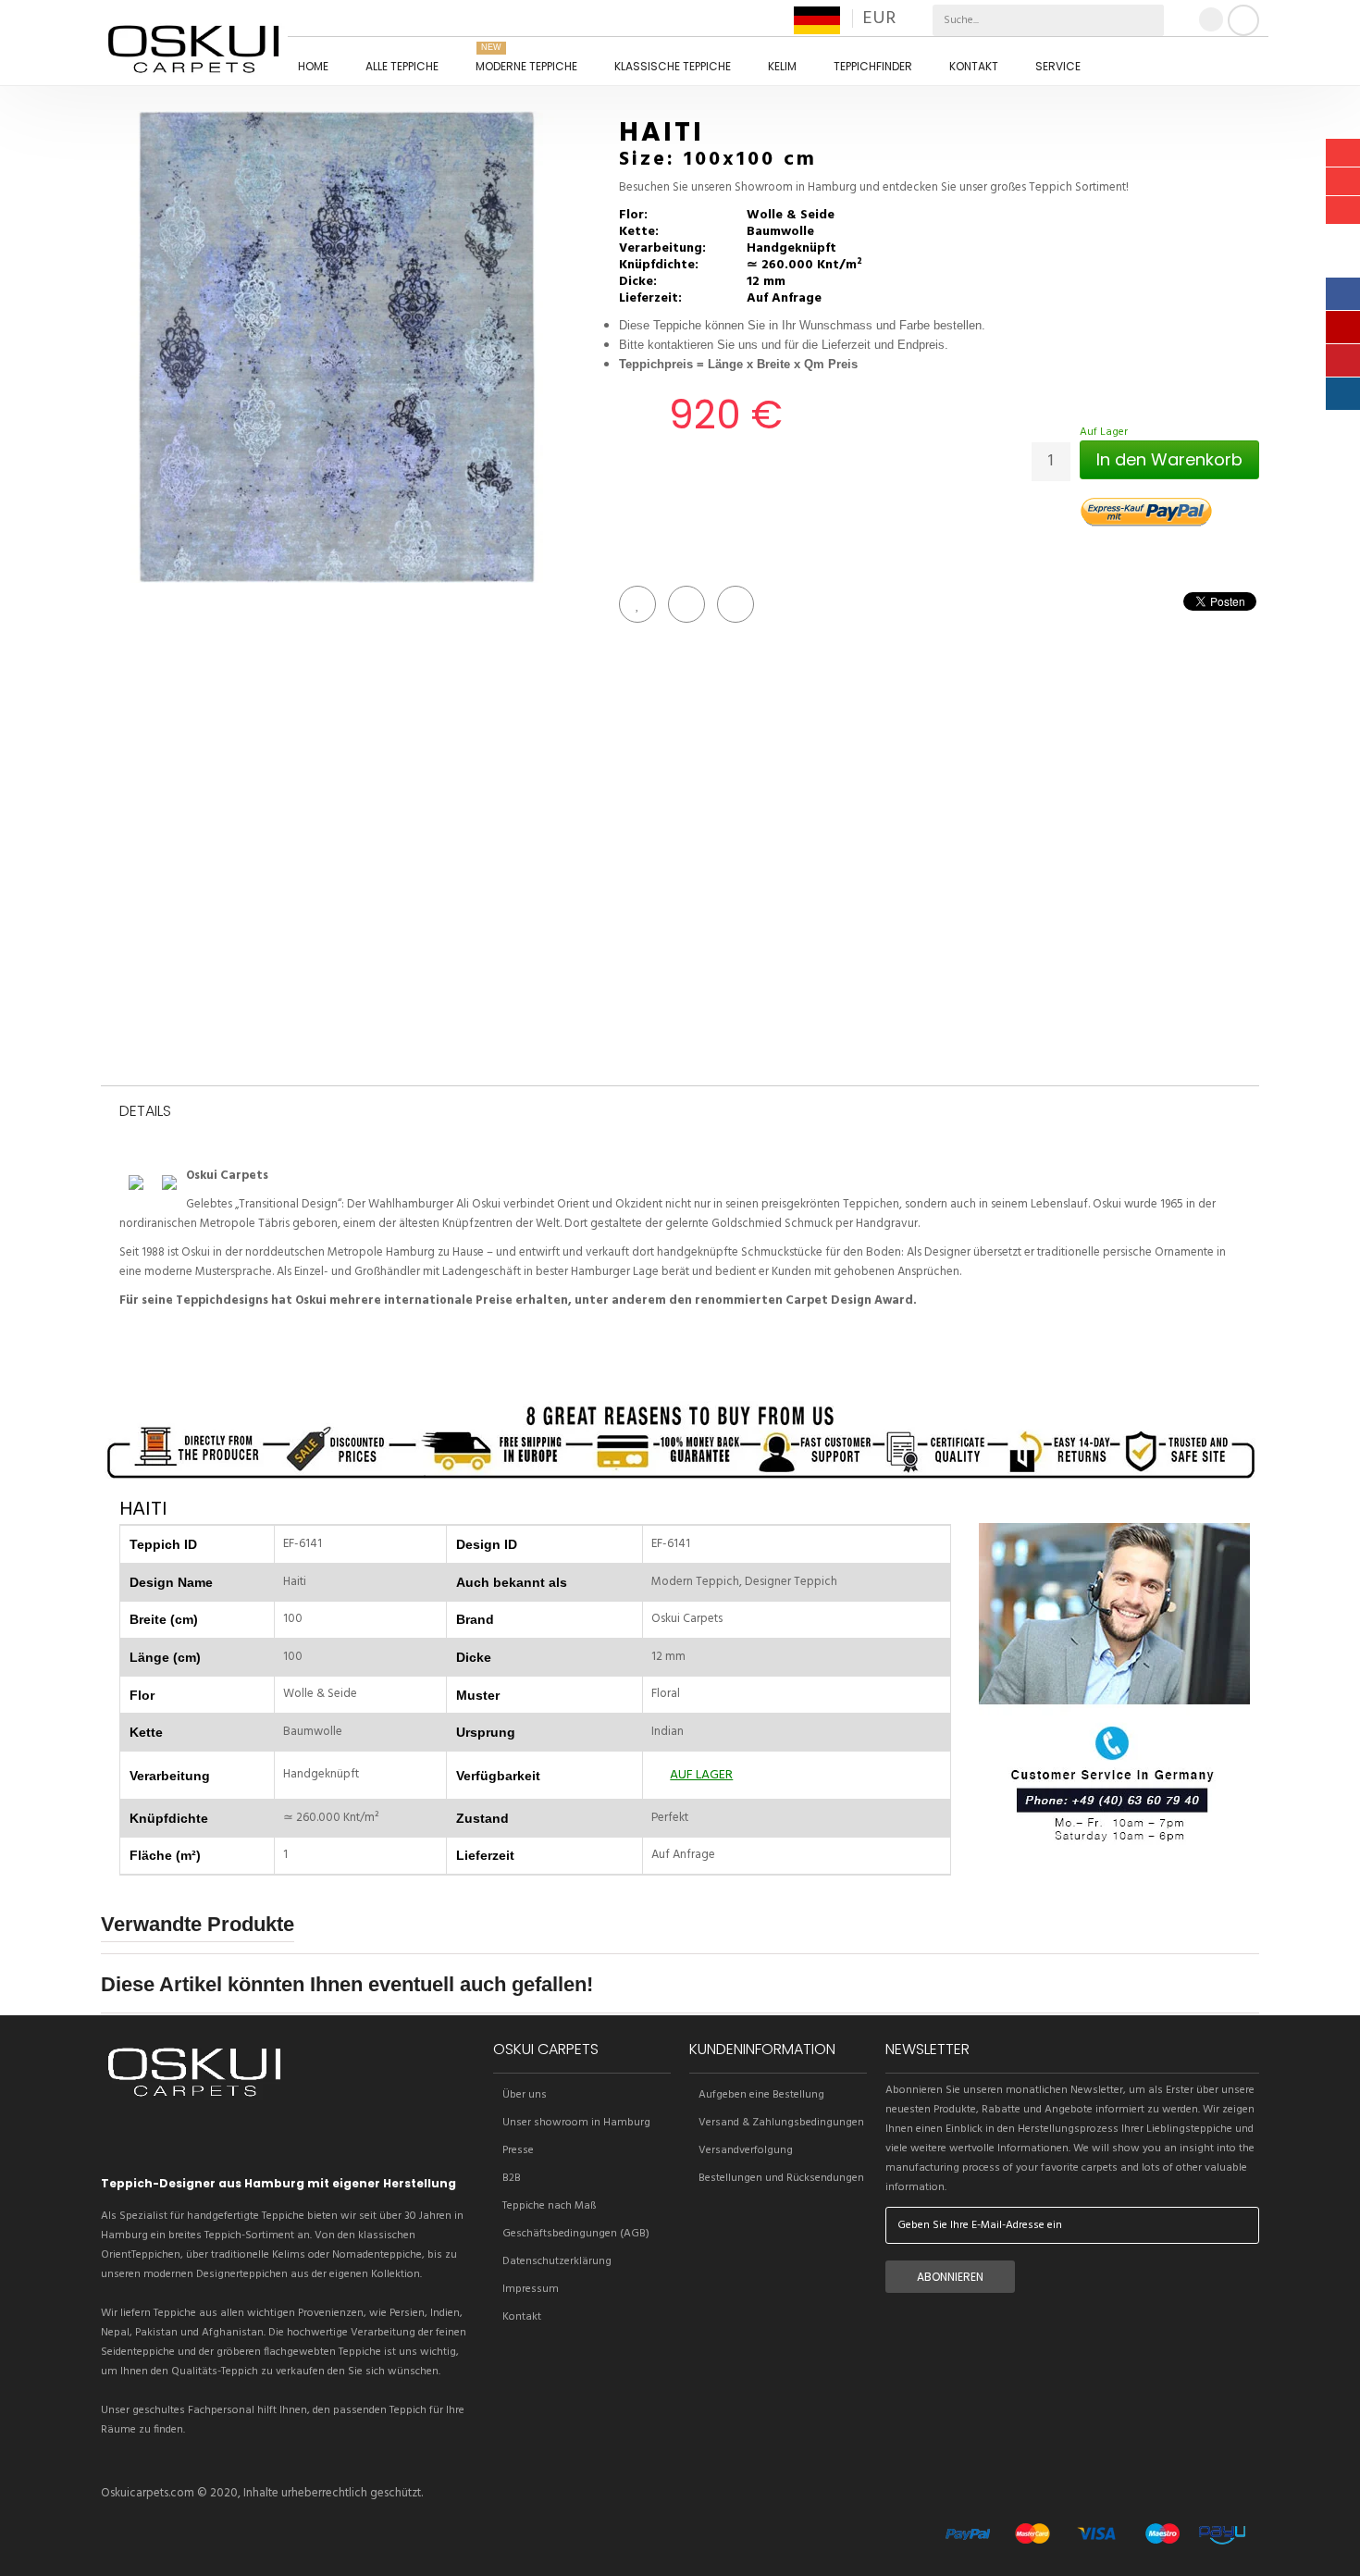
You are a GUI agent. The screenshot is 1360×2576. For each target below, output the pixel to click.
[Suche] (1148, 20)
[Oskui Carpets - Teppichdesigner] (193, 47)
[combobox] (1006, 20)
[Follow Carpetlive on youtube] (211, 2141)
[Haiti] (337, 347)
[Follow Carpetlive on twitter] (117, 2141)
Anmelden (1243, 20)
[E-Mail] (736, 604)
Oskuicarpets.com (148, 2493)
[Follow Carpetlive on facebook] (148, 2141)
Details (145, 1112)
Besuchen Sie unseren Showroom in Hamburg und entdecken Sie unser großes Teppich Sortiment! (874, 188)
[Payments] (1095, 2549)
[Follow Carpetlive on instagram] (179, 2141)
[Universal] (194, 2100)
